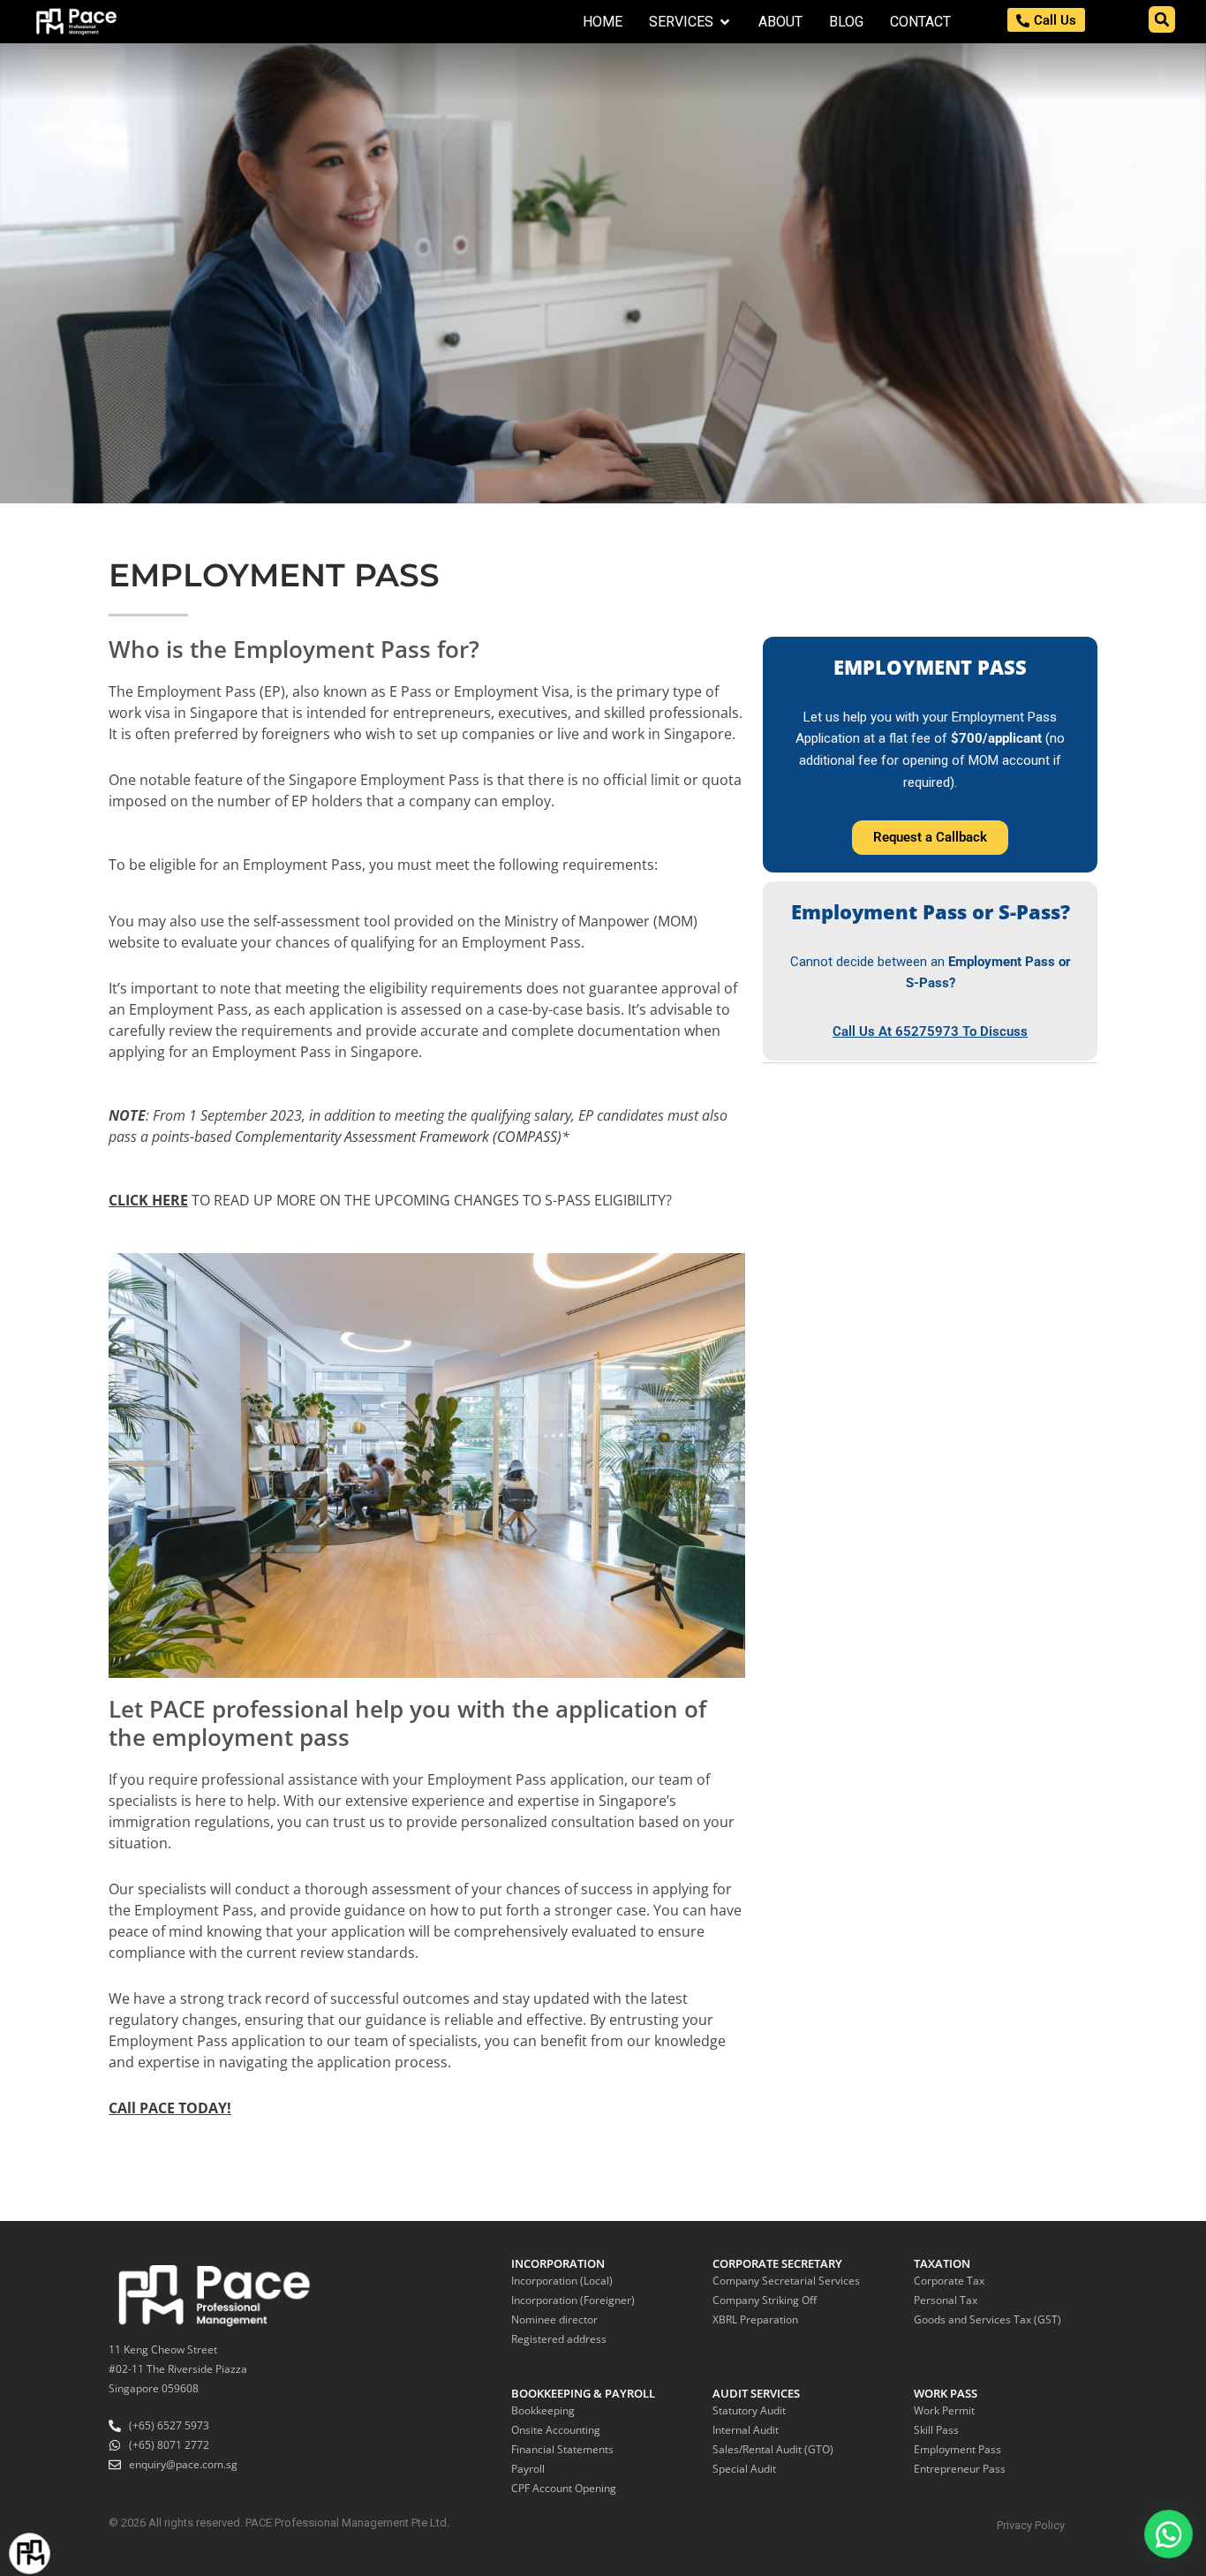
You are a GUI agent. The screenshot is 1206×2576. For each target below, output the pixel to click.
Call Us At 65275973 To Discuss (930, 1031)
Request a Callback (930, 837)
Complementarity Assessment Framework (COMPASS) (398, 1137)
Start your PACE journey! (111, 2553)
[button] (1162, 19)
